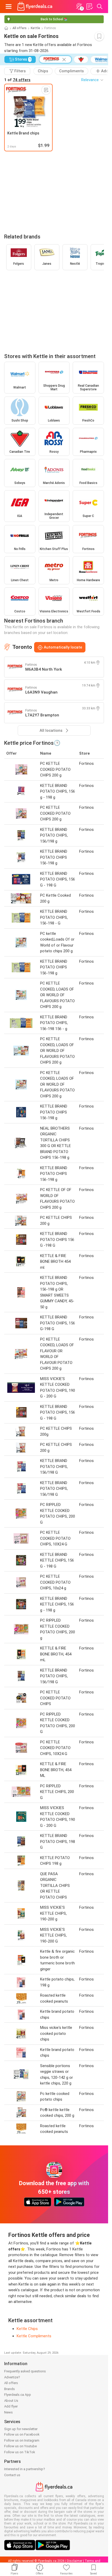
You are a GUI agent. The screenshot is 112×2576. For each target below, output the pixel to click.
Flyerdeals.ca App (18, 2395)
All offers (20, 28)
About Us (11, 2401)
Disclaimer (75, 2561)
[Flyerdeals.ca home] (35, 7)
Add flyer (11, 2406)
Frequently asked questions (25, 2371)
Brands (10, 2389)
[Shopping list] (89, 7)
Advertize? (12, 2377)
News (8, 2412)
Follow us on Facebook (22, 2434)
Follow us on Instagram (22, 2440)
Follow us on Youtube (20, 2446)
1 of (17, 80)
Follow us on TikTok (20, 2452)
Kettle (35, 28)
